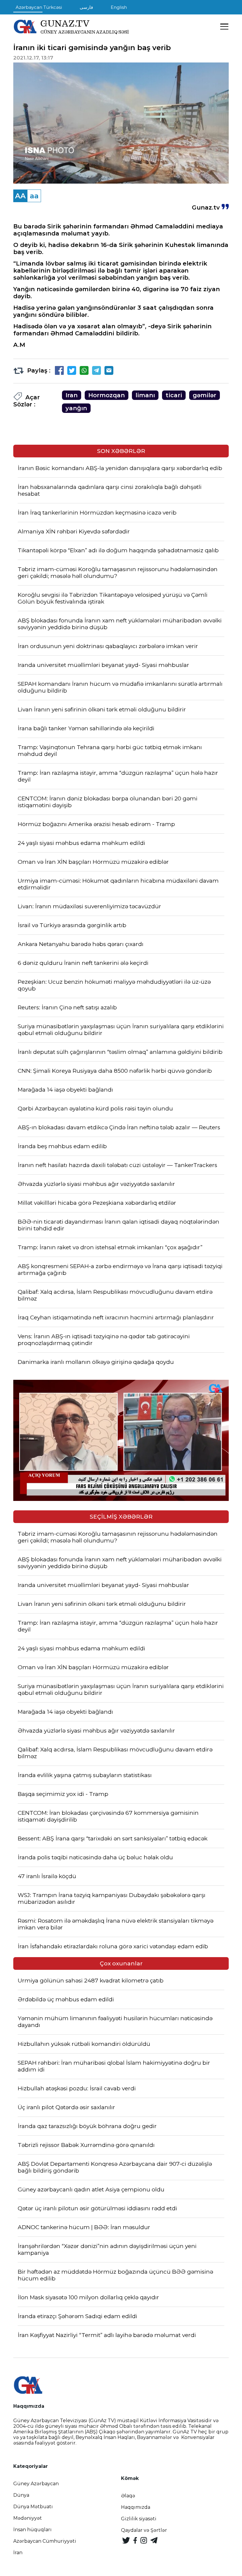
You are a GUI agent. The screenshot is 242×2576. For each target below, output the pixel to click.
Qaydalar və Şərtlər (144, 2530)
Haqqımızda (136, 2507)
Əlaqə (128, 2496)
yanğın (76, 408)
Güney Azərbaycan (36, 2484)
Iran (72, 395)
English (119, 7)
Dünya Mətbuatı (33, 2507)
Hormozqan (107, 395)
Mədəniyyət (28, 2518)
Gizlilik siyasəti (139, 2519)
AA (20, 196)
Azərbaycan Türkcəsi (39, 7)
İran (18, 2553)
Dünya (21, 2495)
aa (34, 196)
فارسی (86, 7)
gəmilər (205, 395)
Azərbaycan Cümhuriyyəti (45, 2541)
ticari (174, 395)
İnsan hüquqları (32, 2530)
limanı (145, 395)
